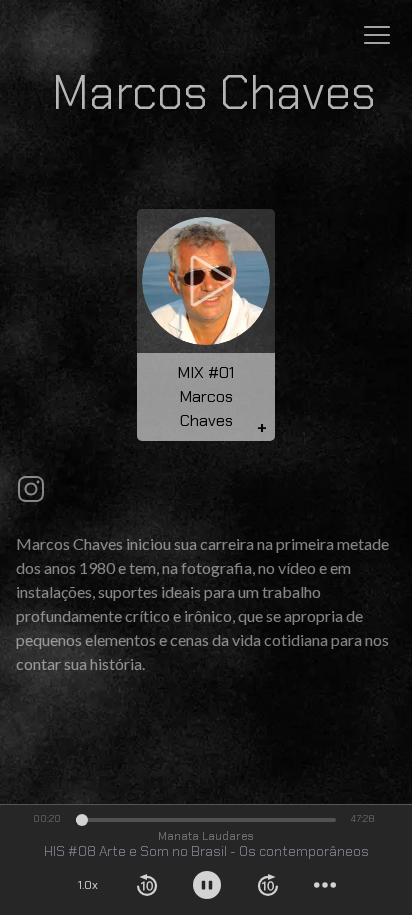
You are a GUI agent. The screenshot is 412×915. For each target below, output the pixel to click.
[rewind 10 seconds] (147, 885)
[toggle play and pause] (207, 885)
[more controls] (325, 885)
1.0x (88, 885)
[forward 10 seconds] (268, 885)
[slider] (82, 820)
